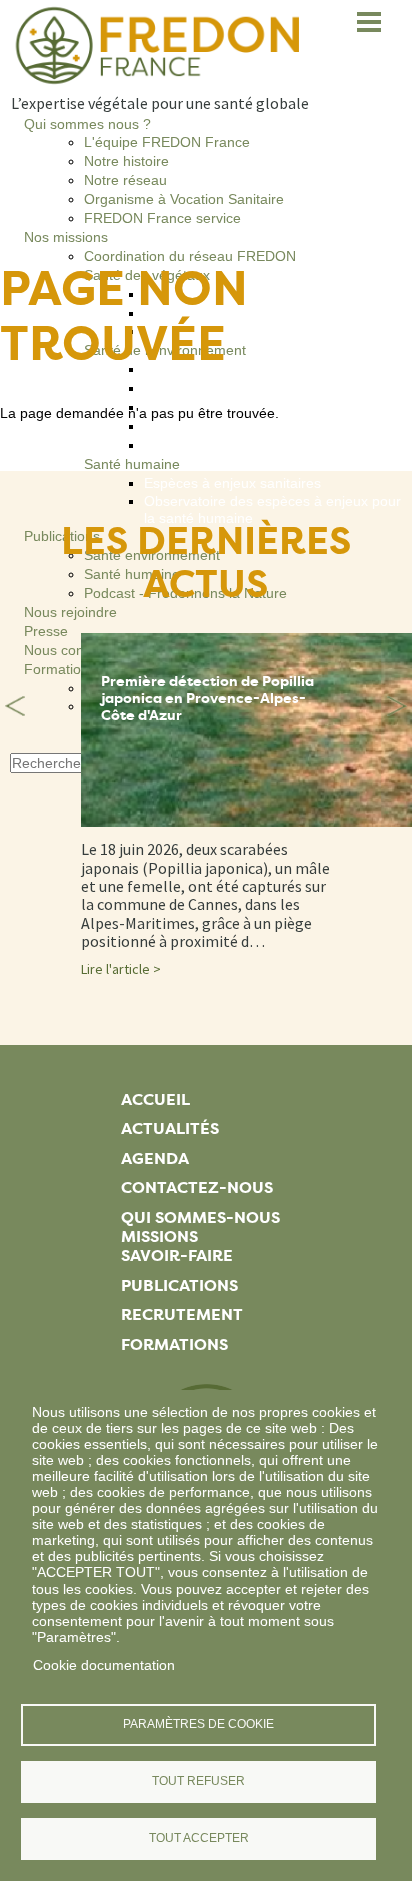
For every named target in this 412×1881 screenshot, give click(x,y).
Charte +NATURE (199, 445)
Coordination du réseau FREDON (190, 256)
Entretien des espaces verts (232, 388)
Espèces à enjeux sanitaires (232, 483)
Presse (46, 631)
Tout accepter (199, 1838)
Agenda (155, 1158)
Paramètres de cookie (198, 1724)
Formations (174, 1344)
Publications (179, 1285)
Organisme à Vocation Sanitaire (184, 199)
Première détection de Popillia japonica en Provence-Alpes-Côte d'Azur (207, 698)
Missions (159, 1236)
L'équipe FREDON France (167, 142)
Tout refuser (198, 1781)
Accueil (155, 1099)
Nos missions (66, 237)
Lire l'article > (121, 969)
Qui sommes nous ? (87, 124)
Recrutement (182, 1314)
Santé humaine (132, 464)
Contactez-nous (197, 1187)
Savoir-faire (177, 1255)
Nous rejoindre (70, 612)
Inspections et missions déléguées (252, 294)
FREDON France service (162, 218)
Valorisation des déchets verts (238, 426)
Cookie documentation (104, 1665)
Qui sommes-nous (200, 1217)
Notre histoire (126, 161)
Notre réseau (125, 180)
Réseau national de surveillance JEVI (261, 313)
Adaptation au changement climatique (263, 369)
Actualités (170, 1128)
